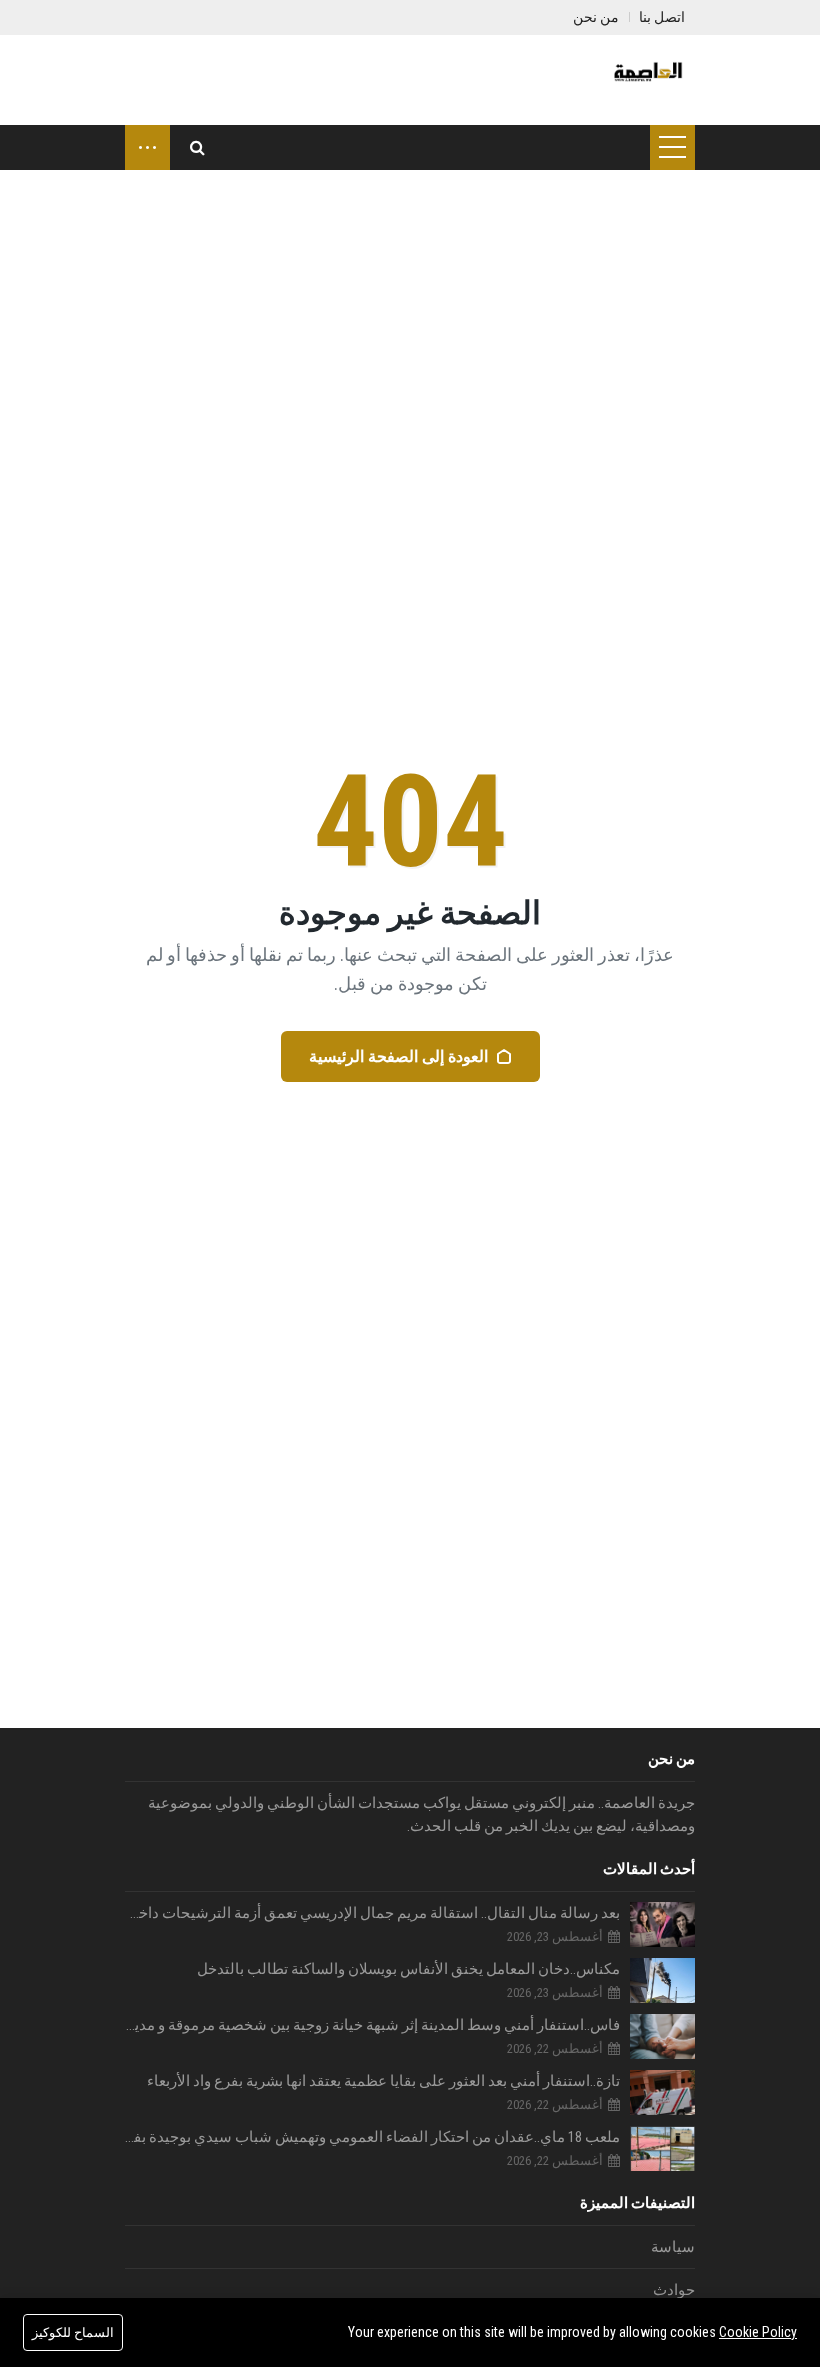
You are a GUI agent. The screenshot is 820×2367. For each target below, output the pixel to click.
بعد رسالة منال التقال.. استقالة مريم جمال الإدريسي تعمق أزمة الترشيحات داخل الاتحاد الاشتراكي (372, 1913)
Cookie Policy (758, 2332)
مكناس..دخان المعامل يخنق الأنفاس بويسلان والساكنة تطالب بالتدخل (408, 1969)
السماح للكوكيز (73, 2332)
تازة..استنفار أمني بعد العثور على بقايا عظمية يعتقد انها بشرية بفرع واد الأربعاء (383, 2081)
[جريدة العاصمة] (646, 80)
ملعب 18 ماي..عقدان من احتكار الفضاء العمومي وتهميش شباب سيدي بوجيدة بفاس (372, 2137)
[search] (197, 147)
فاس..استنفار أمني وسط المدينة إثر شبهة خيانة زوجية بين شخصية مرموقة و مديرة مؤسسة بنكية (372, 2025)
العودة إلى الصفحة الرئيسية (398, 1056)
